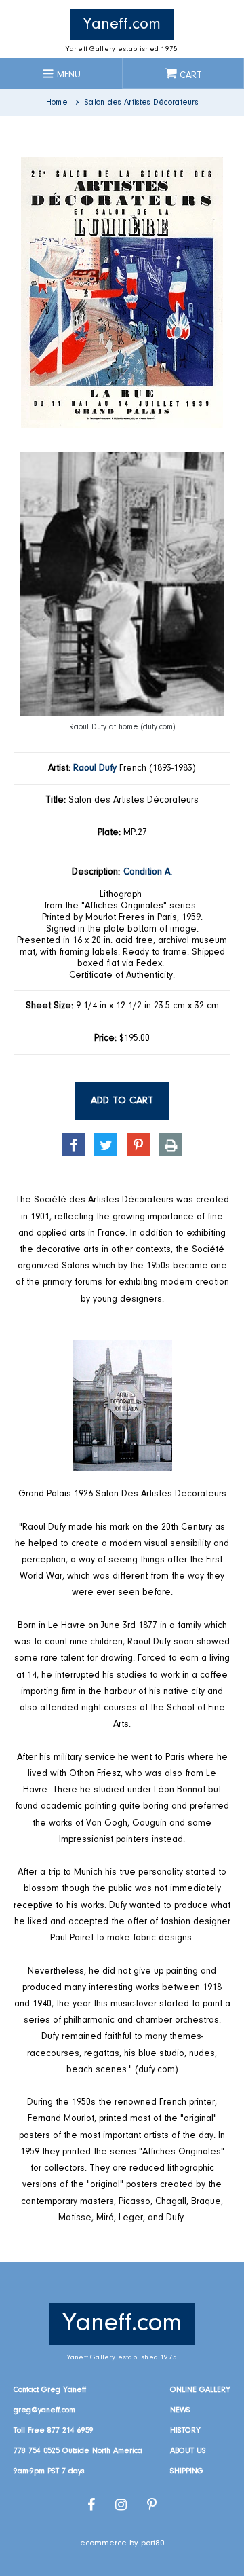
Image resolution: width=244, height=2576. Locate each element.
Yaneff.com (122, 24)
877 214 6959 (70, 2431)
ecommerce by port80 (122, 2543)
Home (57, 103)
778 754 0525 (37, 2451)
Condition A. (148, 872)
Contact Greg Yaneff (50, 2390)
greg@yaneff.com (44, 2410)
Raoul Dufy (95, 769)
